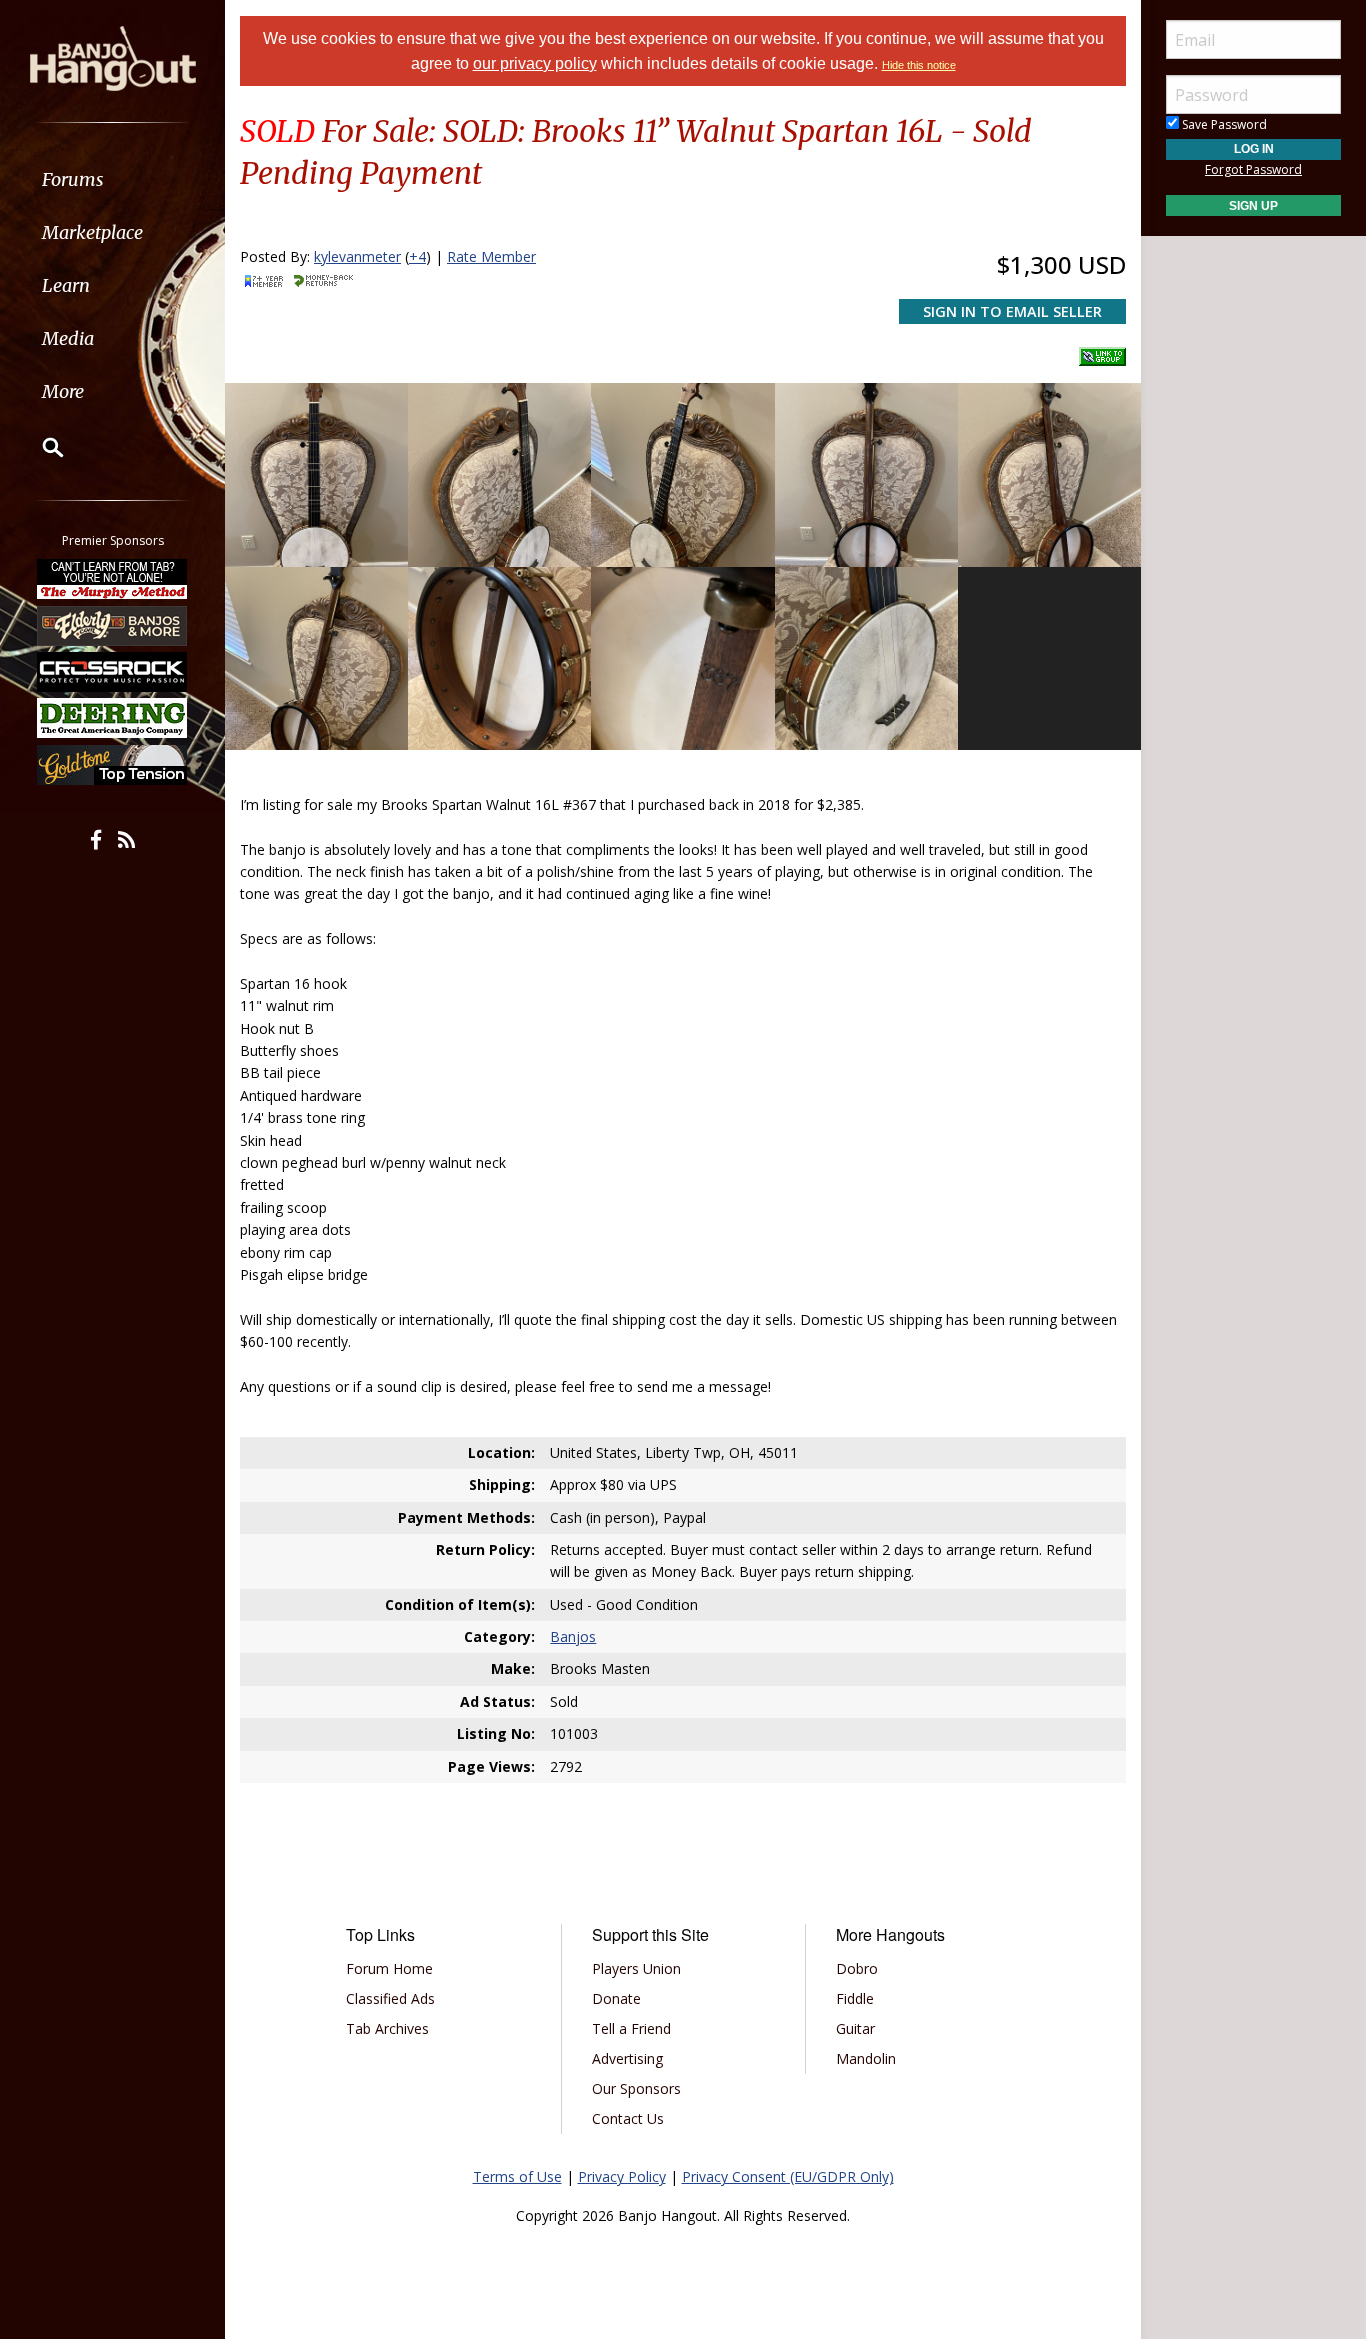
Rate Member (491, 256)
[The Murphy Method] (113, 579)
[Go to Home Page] (113, 57)
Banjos (573, 1636)
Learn (66, 285)
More (63, 391)
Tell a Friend (631, 2028)
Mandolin (866, 2058)
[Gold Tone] (113, 765)
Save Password (1223, 124)
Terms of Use (517, 2176)
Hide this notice (919, 65)
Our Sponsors (636, 2088)
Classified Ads (390, 1998)
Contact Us (628, 2118)
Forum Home (389, 1968)
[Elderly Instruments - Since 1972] (113, 625)
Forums (73, 179)
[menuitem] (112, 179)
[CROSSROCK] (113, 672)
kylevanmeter (357, 256)
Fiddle (855, 1998)
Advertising (627, 2058)
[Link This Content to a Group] (1102, 351)
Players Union (636, 1968)
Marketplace (92, 232)
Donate (616, 1998)
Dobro (857, 1968)
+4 (417, 256)
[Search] (40, 447)
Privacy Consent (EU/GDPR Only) (788, 2176)
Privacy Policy (622, 2176)
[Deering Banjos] (113, 718)
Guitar (855, 2028)
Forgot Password (1253, 169)
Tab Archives (387, 2028)
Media (68, 338)
